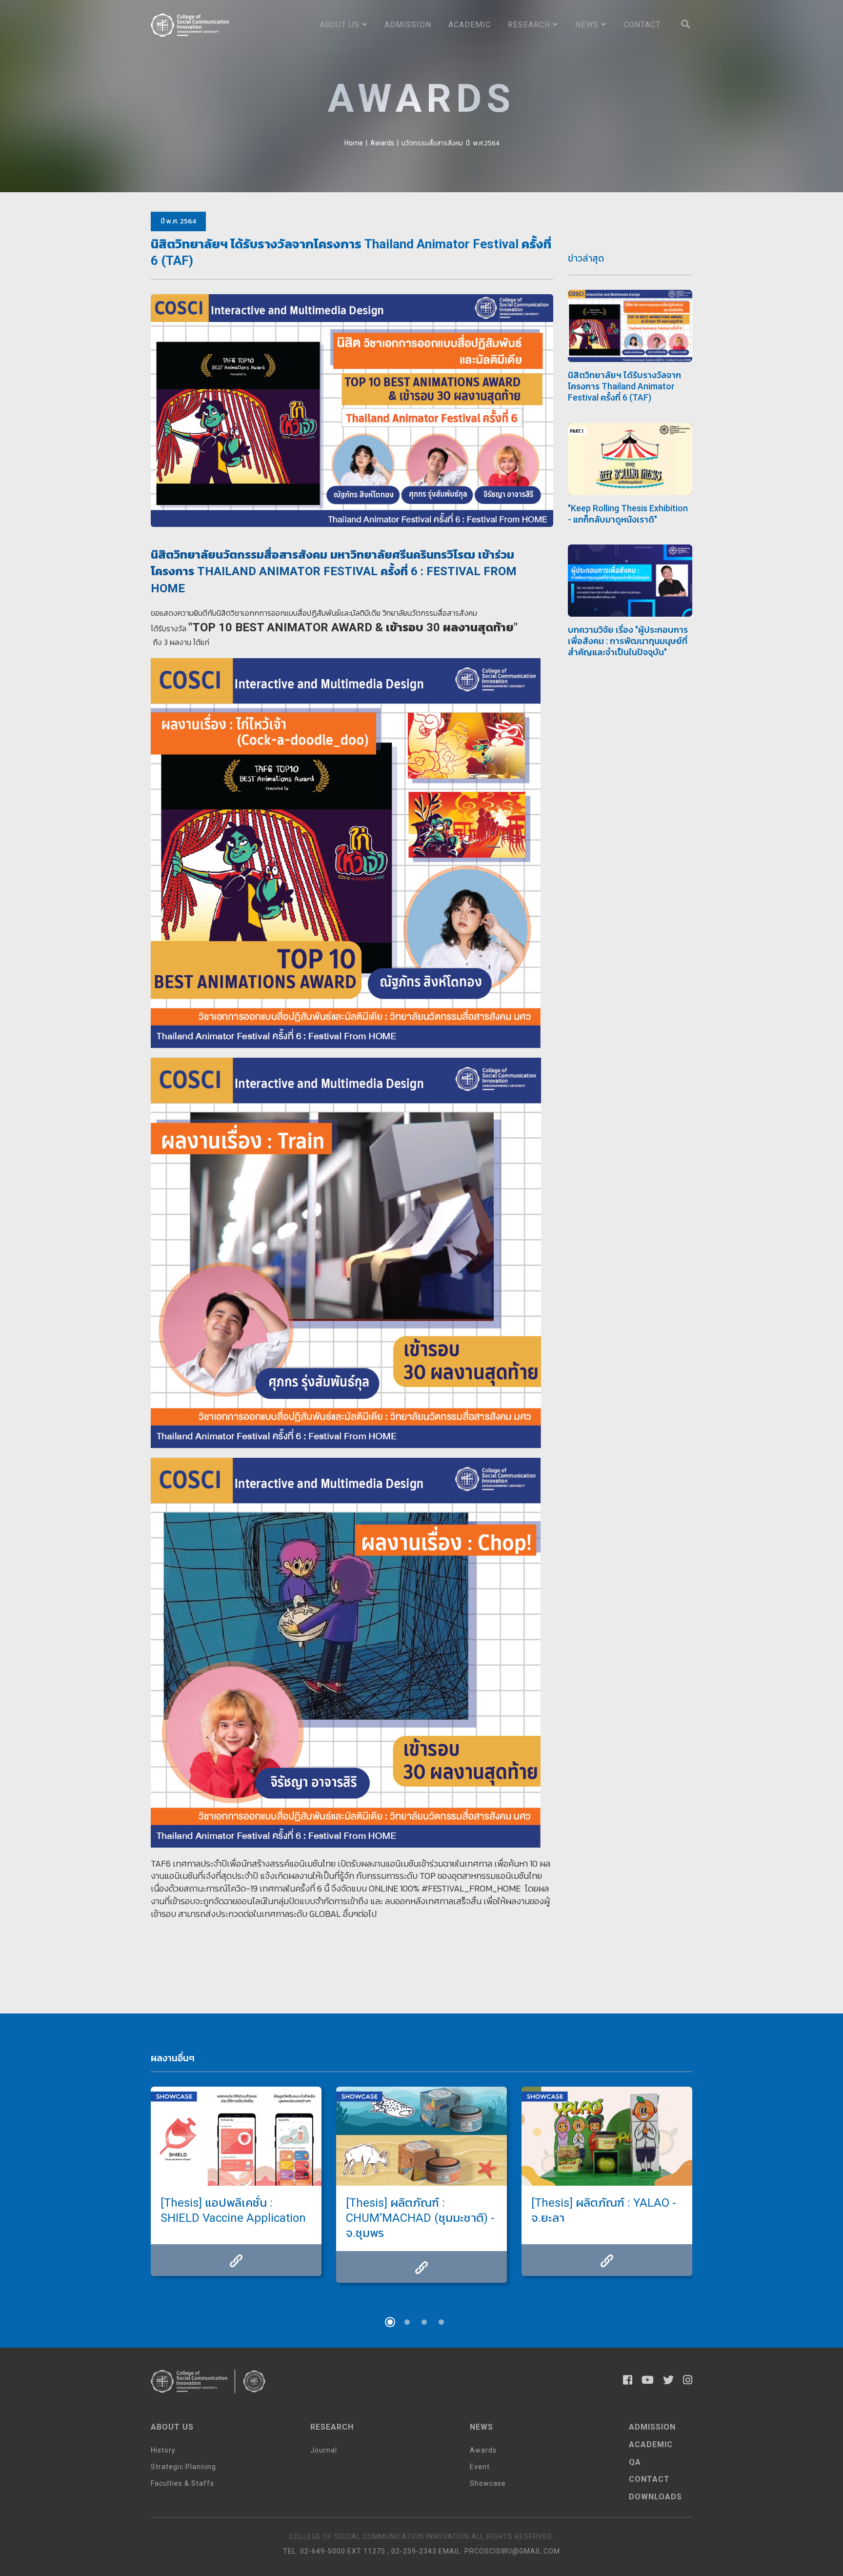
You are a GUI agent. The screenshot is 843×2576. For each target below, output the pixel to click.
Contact (642, 25)
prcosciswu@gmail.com (512, 2551)
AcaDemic (651, 2445)
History (163, 2450)
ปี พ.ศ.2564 (482, 143)
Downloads (655, 2497)
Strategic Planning (183, 2467)
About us (341, 25)
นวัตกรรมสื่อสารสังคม (432, 143)
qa (635, 2462)
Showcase (488, 2483)
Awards (382, 143)
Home (354, 143)
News (588, 25)
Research (530, 25)
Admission (408, 25)
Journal (324, 2450)
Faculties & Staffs (182, 2483)
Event (480, 2467)
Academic (470, 25)
